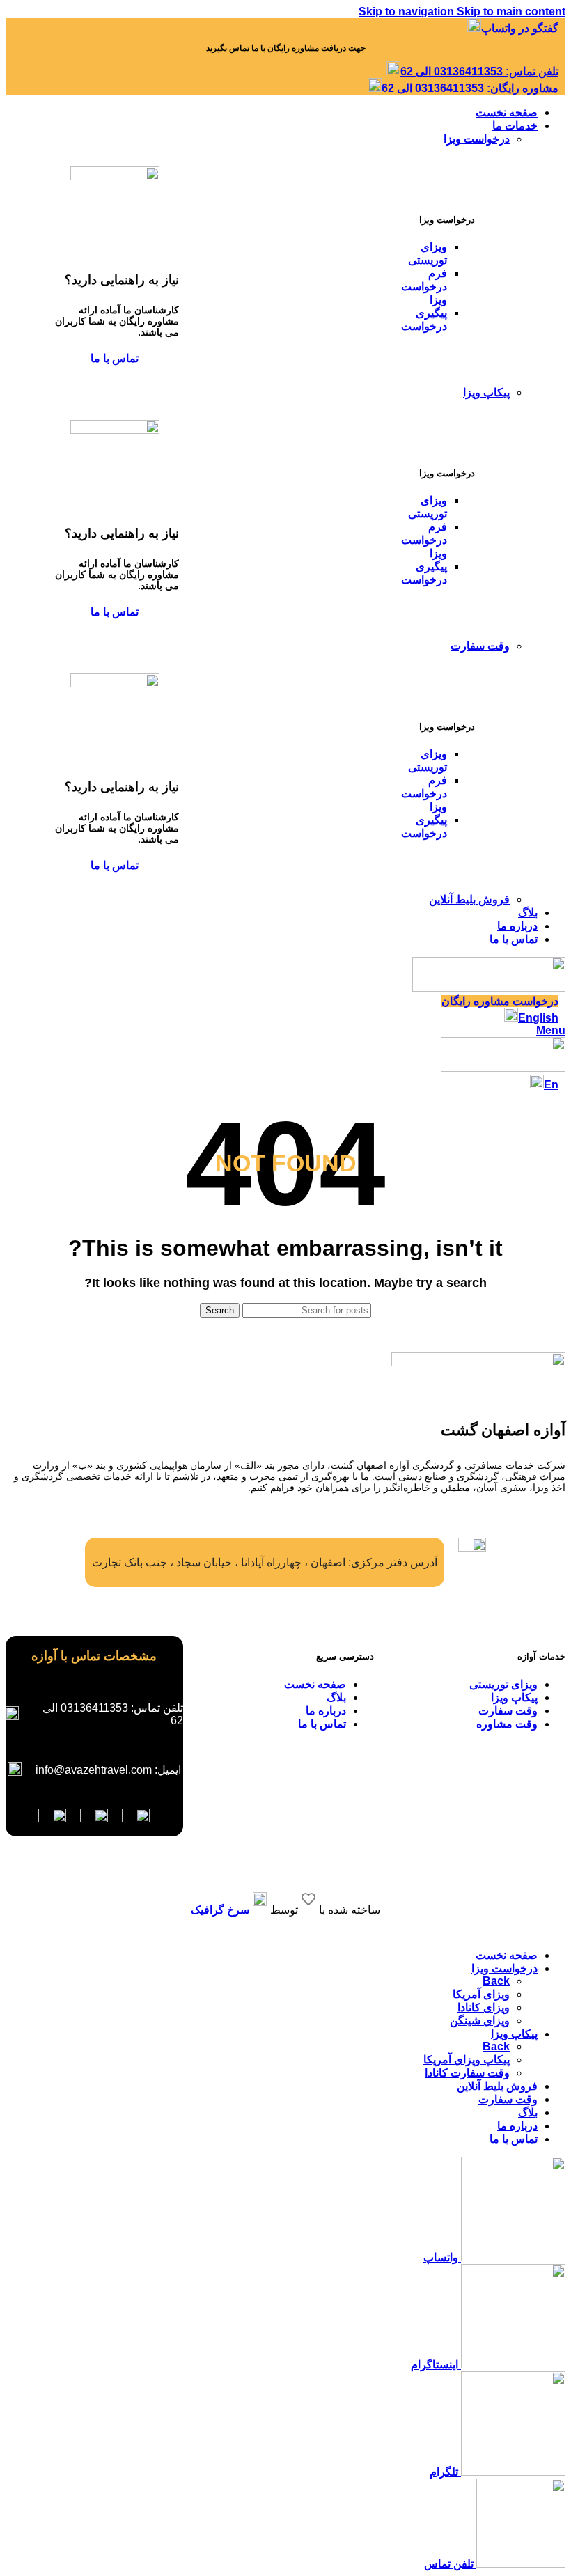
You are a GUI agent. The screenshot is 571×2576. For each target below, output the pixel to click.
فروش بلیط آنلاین (469, 899)
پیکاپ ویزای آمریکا (467, 2060)
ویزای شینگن (480, 2021)
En (551, 1085)
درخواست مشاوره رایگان (500, 1001)
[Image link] (136, 1819)
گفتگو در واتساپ (520, 28)
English (538, 1018)
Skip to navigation (408, 11)
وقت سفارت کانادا (467, 2073)
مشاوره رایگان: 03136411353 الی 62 (470, 88)
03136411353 (94, 1708)
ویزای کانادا (484, 2007)
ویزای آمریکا (481, 1994)
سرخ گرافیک (220, 1910)
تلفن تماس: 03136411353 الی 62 (479, 71)
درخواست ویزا (477, 139)
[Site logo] (489, 988)
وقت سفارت (480, 646)
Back (496, 1981)
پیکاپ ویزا (486, 392)
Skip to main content (511, 11)
